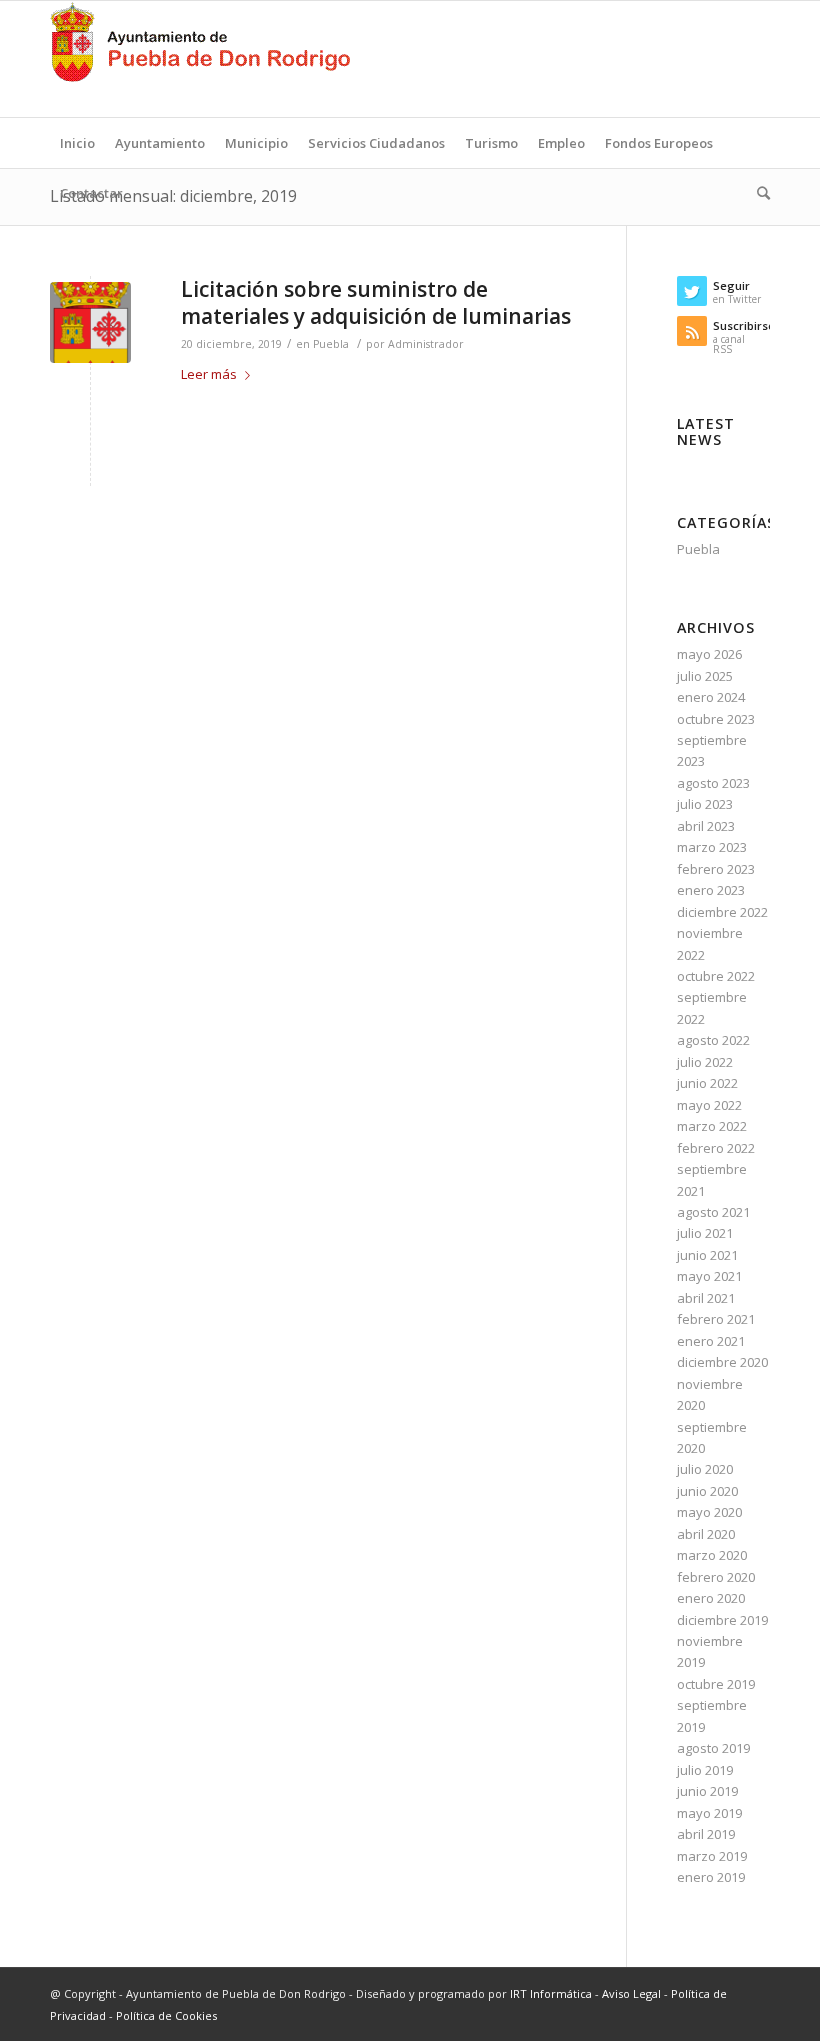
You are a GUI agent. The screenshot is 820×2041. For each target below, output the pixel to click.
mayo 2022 (709, 1105)
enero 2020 (711, 1598)
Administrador (426, 344)
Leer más (209, 374)
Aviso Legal (631, 1993)
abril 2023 (706, 826)
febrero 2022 (716, 1148)
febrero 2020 (716, 1577)
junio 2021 (707, 1255)
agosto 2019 (713, 1748)
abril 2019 (706, 1834)
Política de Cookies (166, 2015)
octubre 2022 (716, 976)
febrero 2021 (716, 1319)
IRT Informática (551, 1993)
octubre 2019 (716, 1684)
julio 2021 (705, 1233)
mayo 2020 (709, 1512)
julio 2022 (705, 1062)
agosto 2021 (713, 1212)
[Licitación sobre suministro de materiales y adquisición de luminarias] (90, 322)
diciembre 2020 (722, 1362)
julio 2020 (705, 1469)
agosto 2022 (713, 1040)
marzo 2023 (712, 847)
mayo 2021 (709, 1276)
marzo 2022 (712, 1126)
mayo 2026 (709, 654)
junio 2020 (707, 1491)
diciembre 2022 (722, 912)
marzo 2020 (712, 1555)
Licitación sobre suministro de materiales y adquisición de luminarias (376, 302)
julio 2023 (705, 804)
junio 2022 (707, 1083)
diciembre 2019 (722, 1620)
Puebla (331, 344)
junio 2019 (707, 1791)
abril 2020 (706, 1534)
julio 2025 (705, 676)
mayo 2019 (709, 1813)
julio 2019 (705, 1770)
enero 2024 (711, 697)
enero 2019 (711, 1877)
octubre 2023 (716, 719)
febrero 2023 (716, 869)
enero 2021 (711, 1341)
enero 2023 (711, 890)
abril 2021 (706, 1298)
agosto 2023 (713, 783)
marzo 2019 (712, 1856)
